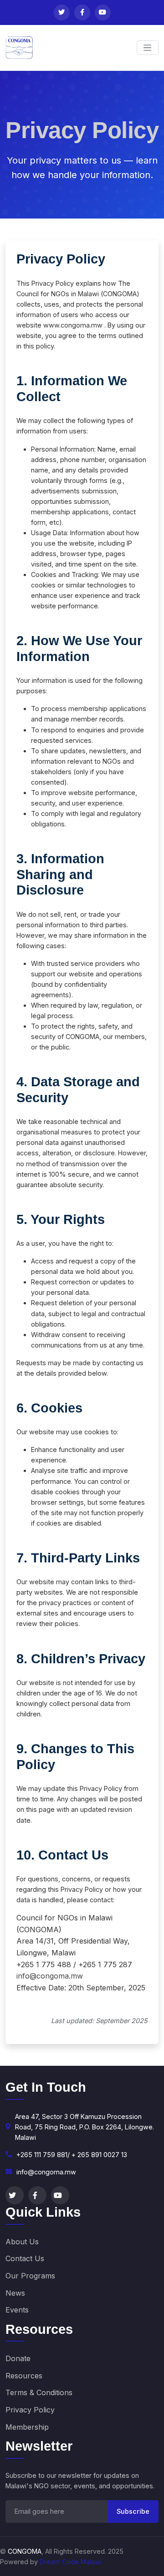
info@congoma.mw (50, 1976)
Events (17, 2310)
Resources (24, 2376)
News (15, 2293)
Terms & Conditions (39, 2392)
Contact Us (25, 2258)
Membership (27, 2427)
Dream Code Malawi (71, 2562)
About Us (22, 2242)
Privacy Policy (30, 2410)
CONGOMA (25, 2551)
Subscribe (133, 2511)
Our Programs (30, 2276)
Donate (18, 2358)
